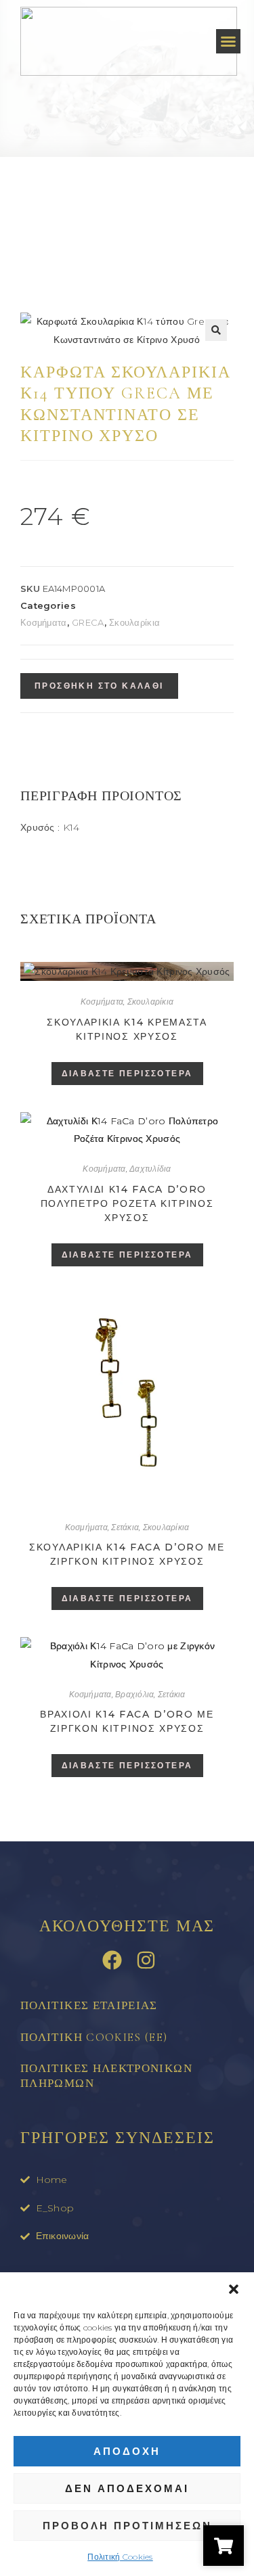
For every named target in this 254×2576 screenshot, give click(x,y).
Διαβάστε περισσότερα (127, 1073)
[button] (234, 2289)
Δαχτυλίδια (150, 1169)
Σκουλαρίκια (134, 622)
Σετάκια (125, 1527)
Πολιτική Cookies (120, 2557)
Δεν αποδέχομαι (127, 2488)
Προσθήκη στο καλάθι (99, 686)
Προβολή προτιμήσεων (127, 2526)
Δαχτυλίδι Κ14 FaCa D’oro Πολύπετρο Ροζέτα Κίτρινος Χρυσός (127, 1203)
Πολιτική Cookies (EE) (94, 2037)
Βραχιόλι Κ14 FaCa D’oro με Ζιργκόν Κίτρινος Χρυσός (127, 1721)
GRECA (88, 622)
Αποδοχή (127, 2451)
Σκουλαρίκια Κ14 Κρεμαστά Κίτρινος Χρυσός (127, 1029)
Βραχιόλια (134, 1694)
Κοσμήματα (44, 622)
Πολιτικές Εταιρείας (89, 2005)
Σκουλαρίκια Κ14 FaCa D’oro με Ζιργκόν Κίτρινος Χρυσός (127, 1554)
